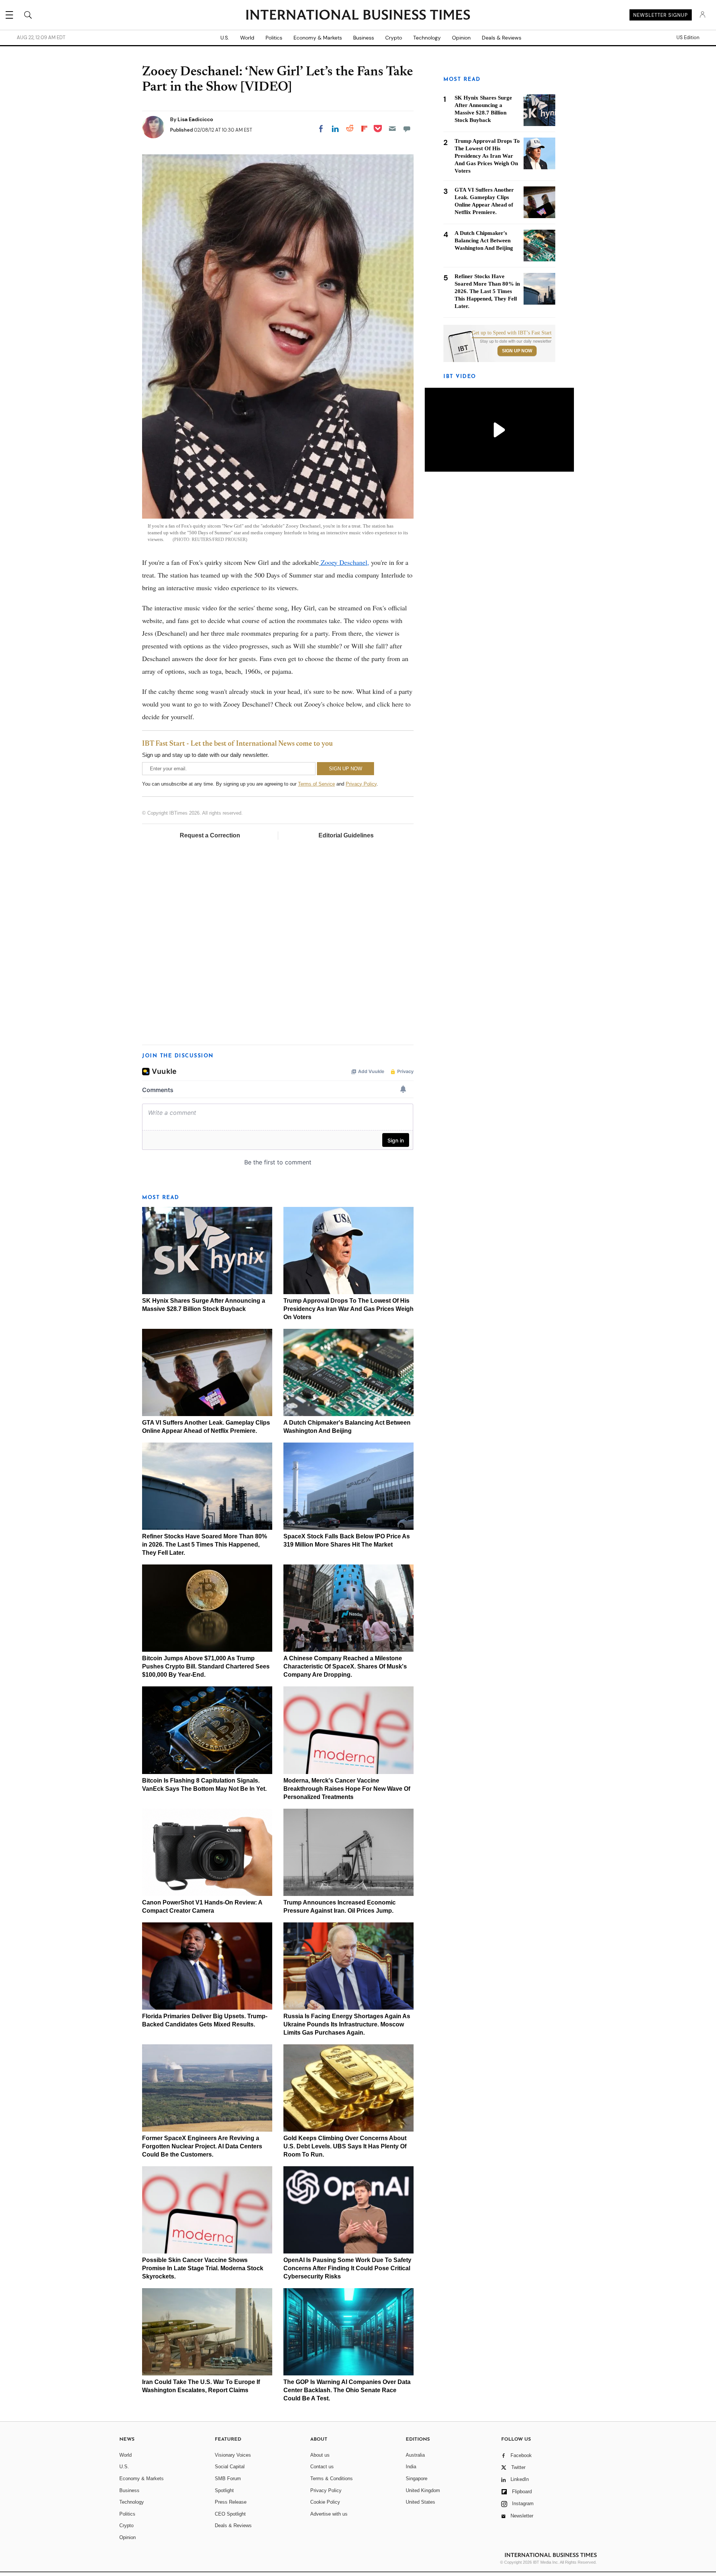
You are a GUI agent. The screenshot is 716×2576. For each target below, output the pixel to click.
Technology (427, 38)
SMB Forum (228, 2479)
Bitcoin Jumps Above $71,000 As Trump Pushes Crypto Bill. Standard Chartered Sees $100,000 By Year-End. (206, 1666)
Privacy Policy (361, 784)
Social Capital (230, 2467)
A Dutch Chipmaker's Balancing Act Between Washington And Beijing (484, 240)
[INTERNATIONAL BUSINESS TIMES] (358, 16)
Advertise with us (329, 2514)
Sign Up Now (517, 351)
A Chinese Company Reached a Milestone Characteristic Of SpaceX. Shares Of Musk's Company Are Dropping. (345, 1666)
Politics (274, 38)
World (247, 38)
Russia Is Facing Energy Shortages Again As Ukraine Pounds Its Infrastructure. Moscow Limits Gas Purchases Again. (347, 2024)
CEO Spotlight (230, 2514)
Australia (415, 2455)
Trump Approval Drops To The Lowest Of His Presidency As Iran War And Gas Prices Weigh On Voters (348, 1309)
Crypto (394, 38)
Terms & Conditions (332, 2479)
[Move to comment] (407, 129)
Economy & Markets (318, 38)
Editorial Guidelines (346, 835)
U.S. (225, 38)
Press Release (231, 2502)
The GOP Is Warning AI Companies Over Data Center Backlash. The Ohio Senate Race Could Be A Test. (347, 2390)
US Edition (688, 38)
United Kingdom (423, 2490)
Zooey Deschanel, (344, 562)
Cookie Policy (325, 2502)
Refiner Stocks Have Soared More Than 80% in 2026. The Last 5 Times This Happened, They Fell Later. (205, 1545)
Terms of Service (316, 784)
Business (364, 38)
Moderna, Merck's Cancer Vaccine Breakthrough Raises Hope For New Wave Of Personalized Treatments (347, 1789)
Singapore (417, 2479)
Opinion (461, 38)
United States (420, 2502)
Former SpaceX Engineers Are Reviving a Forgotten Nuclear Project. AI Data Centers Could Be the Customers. (202, 2146)
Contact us (322, 2467)
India (411, 2467)
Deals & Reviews (502, 38)
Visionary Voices (233, 2455)
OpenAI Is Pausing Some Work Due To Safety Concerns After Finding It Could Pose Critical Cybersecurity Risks (347, 2268)
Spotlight (224, 2490)
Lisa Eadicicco (195, 119)
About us (320, 2455)
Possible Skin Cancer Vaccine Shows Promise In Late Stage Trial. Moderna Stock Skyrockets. (203, 2268)
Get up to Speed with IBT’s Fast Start (512, 333)
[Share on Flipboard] (364, 129)
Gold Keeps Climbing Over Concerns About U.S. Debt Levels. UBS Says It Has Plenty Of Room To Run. (345, 2146)
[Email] (392, 129)
